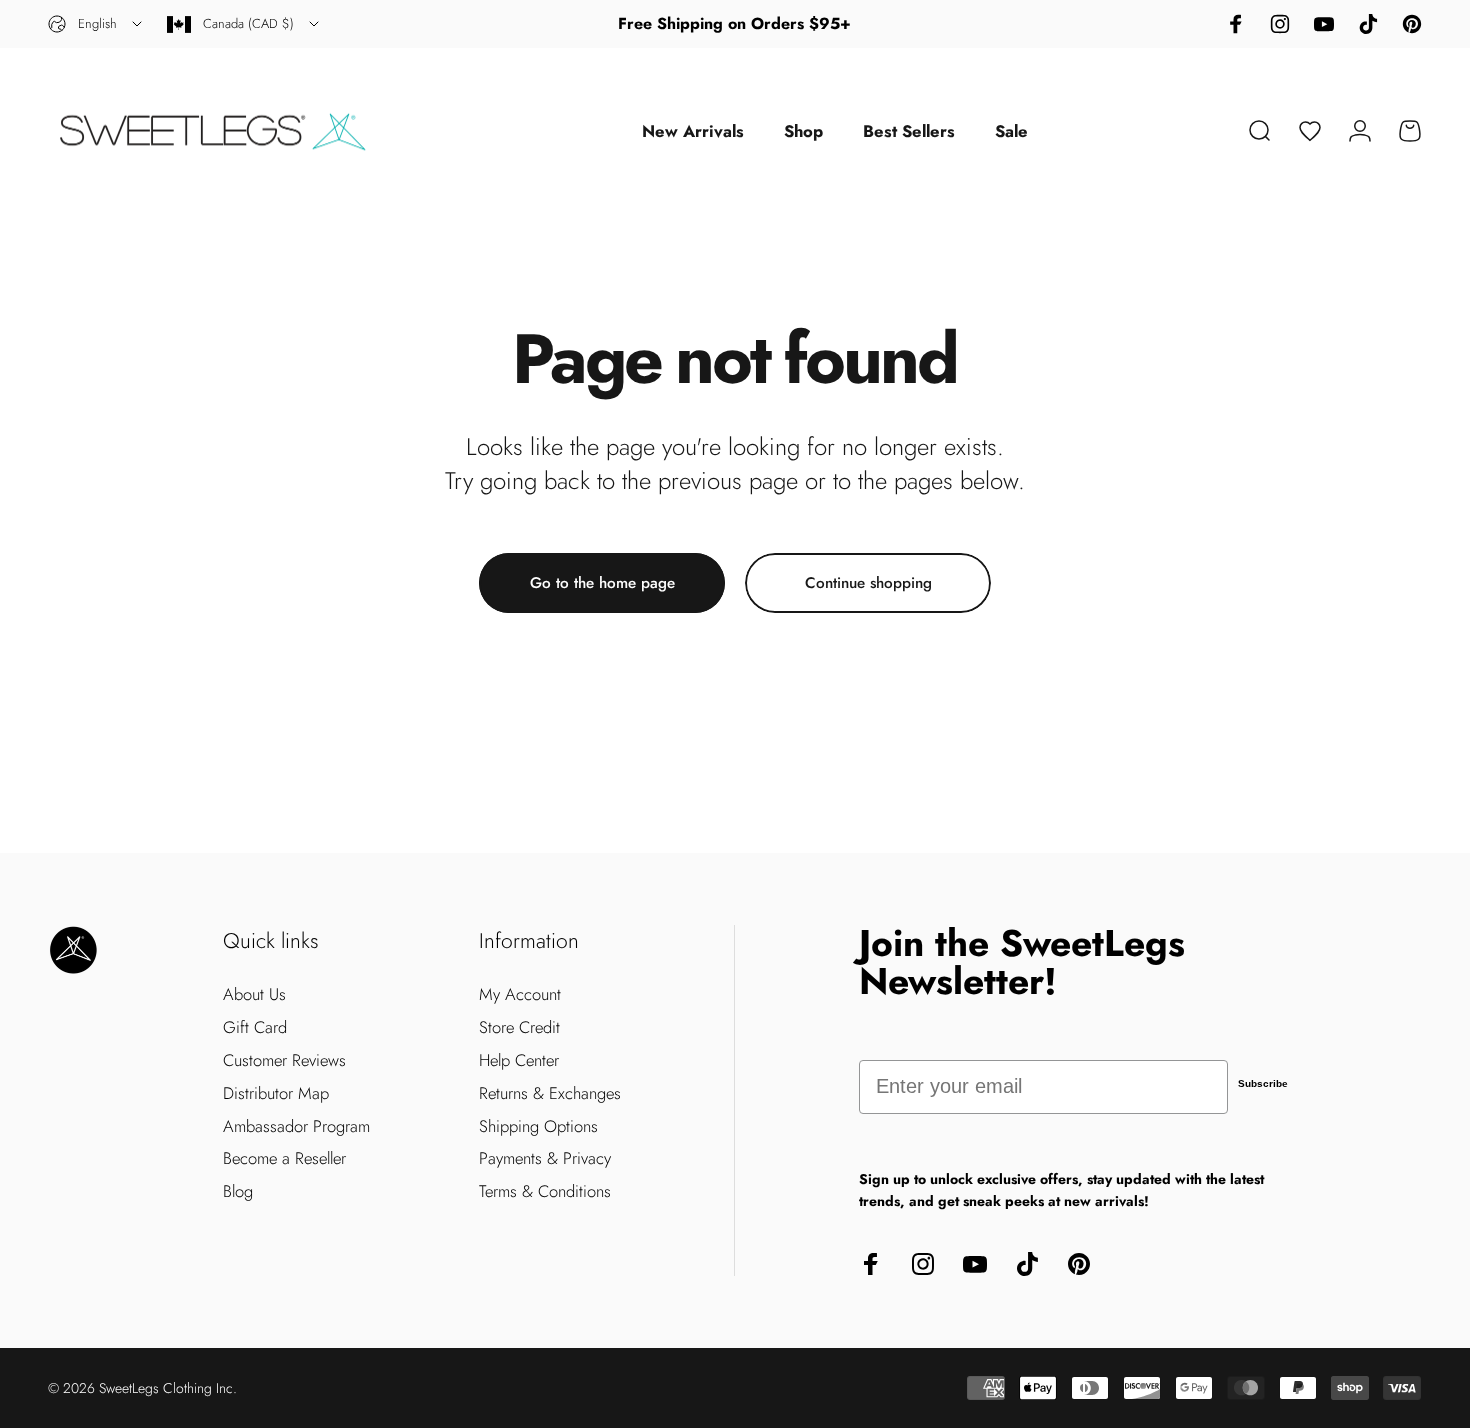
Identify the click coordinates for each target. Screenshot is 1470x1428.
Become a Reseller (284, 1158)
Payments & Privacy (545, 1158)
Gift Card (255, 1027)
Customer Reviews (284, 1060)
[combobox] (96, 24)
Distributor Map (276, 1093)
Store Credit (519, 1027)
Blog (238, 1191)
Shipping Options (538, 1126)
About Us (254, 994)
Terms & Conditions (545, 1191)
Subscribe (1263, 1083)
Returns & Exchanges (550, 1093)
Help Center (519, 1060)
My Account (520, 994)
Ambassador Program (296, 1126)
